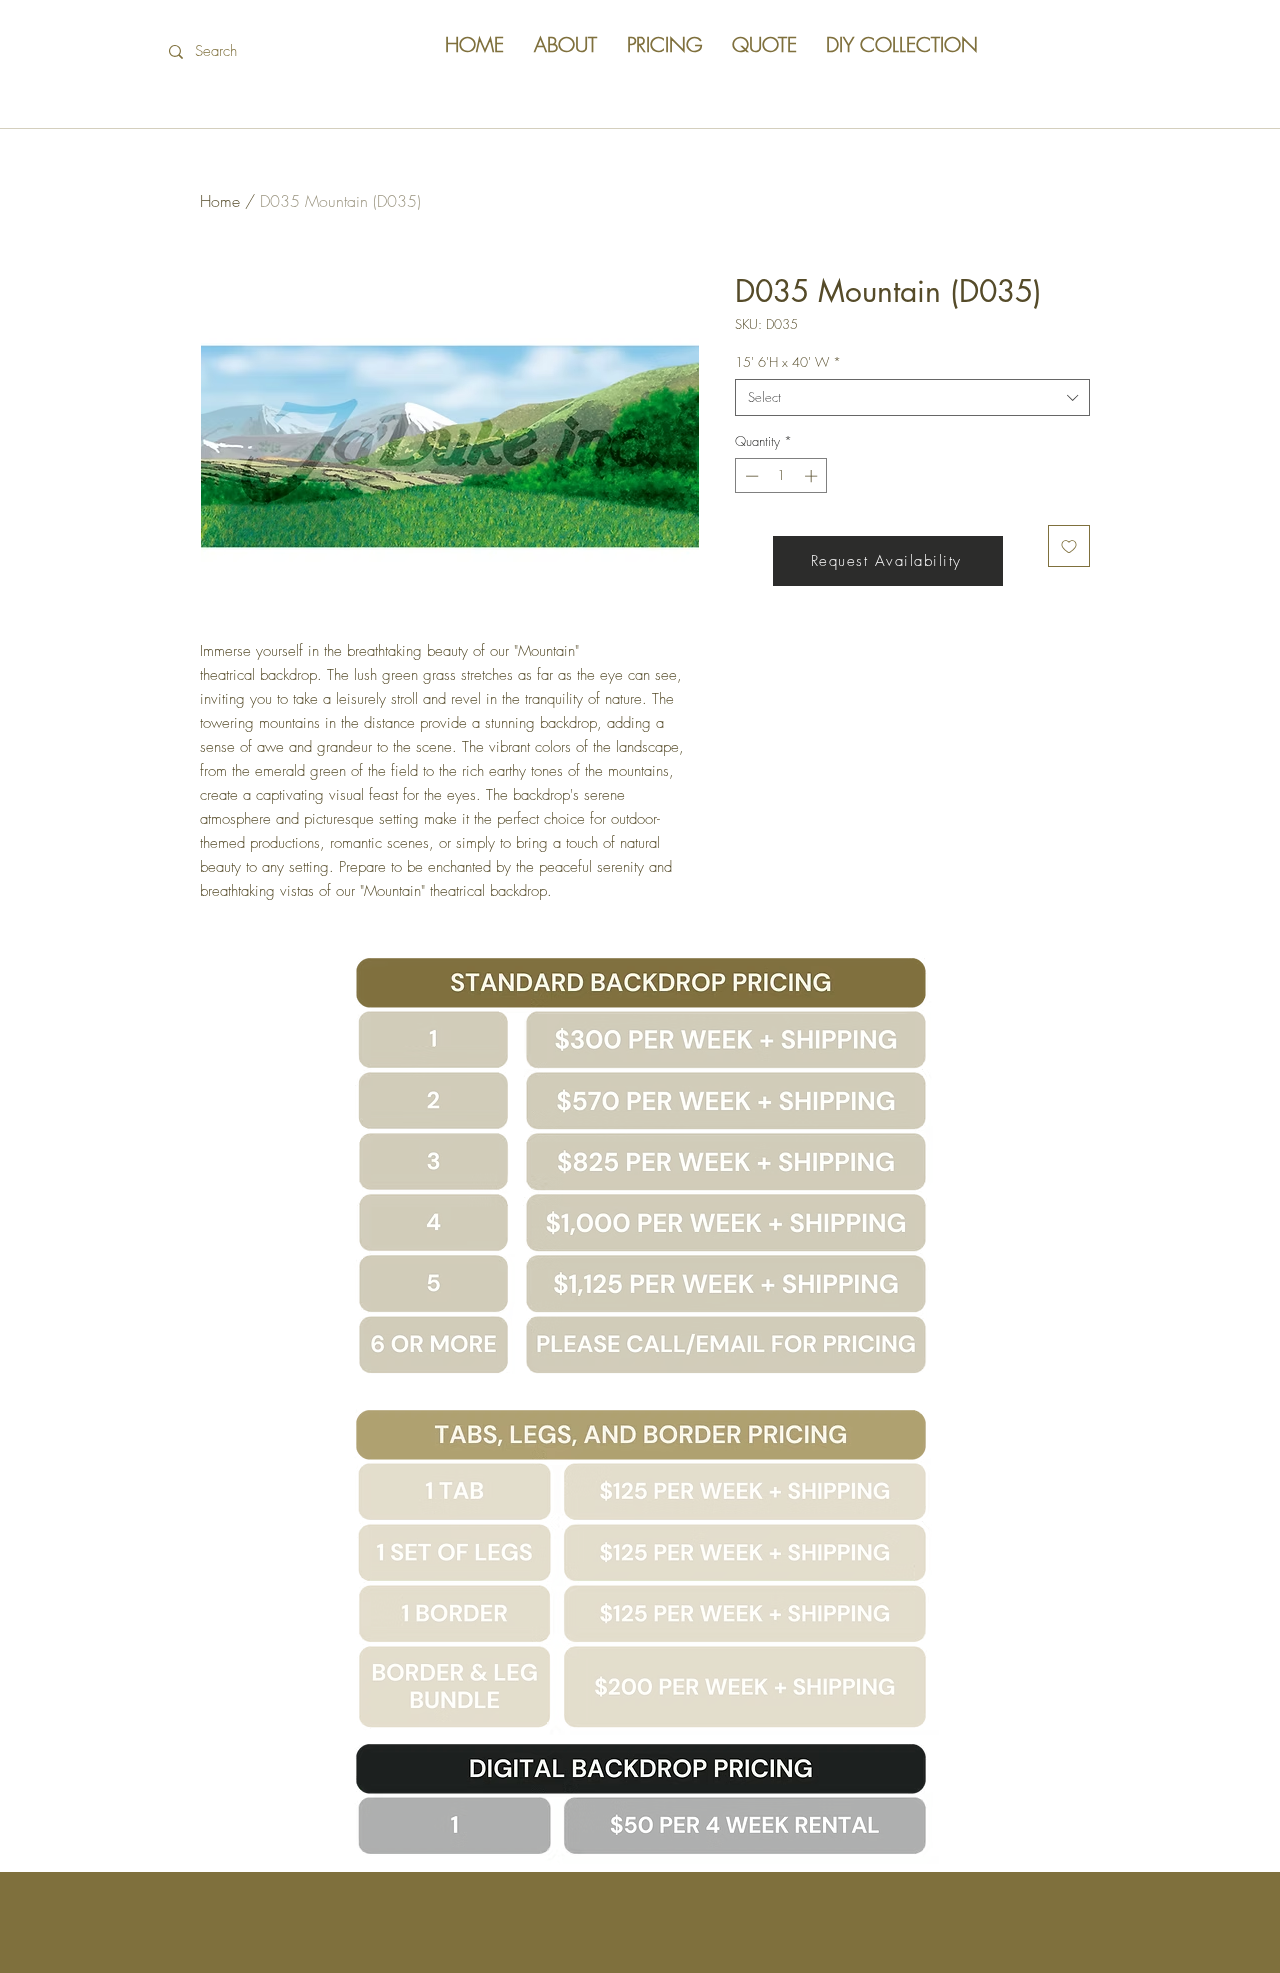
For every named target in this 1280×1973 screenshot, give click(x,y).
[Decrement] (750, 476)
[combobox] (912, 397)
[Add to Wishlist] (1069, 546)
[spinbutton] (781, 476)
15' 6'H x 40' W (788, 362)
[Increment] (813, 476)
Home (220, 201)
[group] (640, 299)
